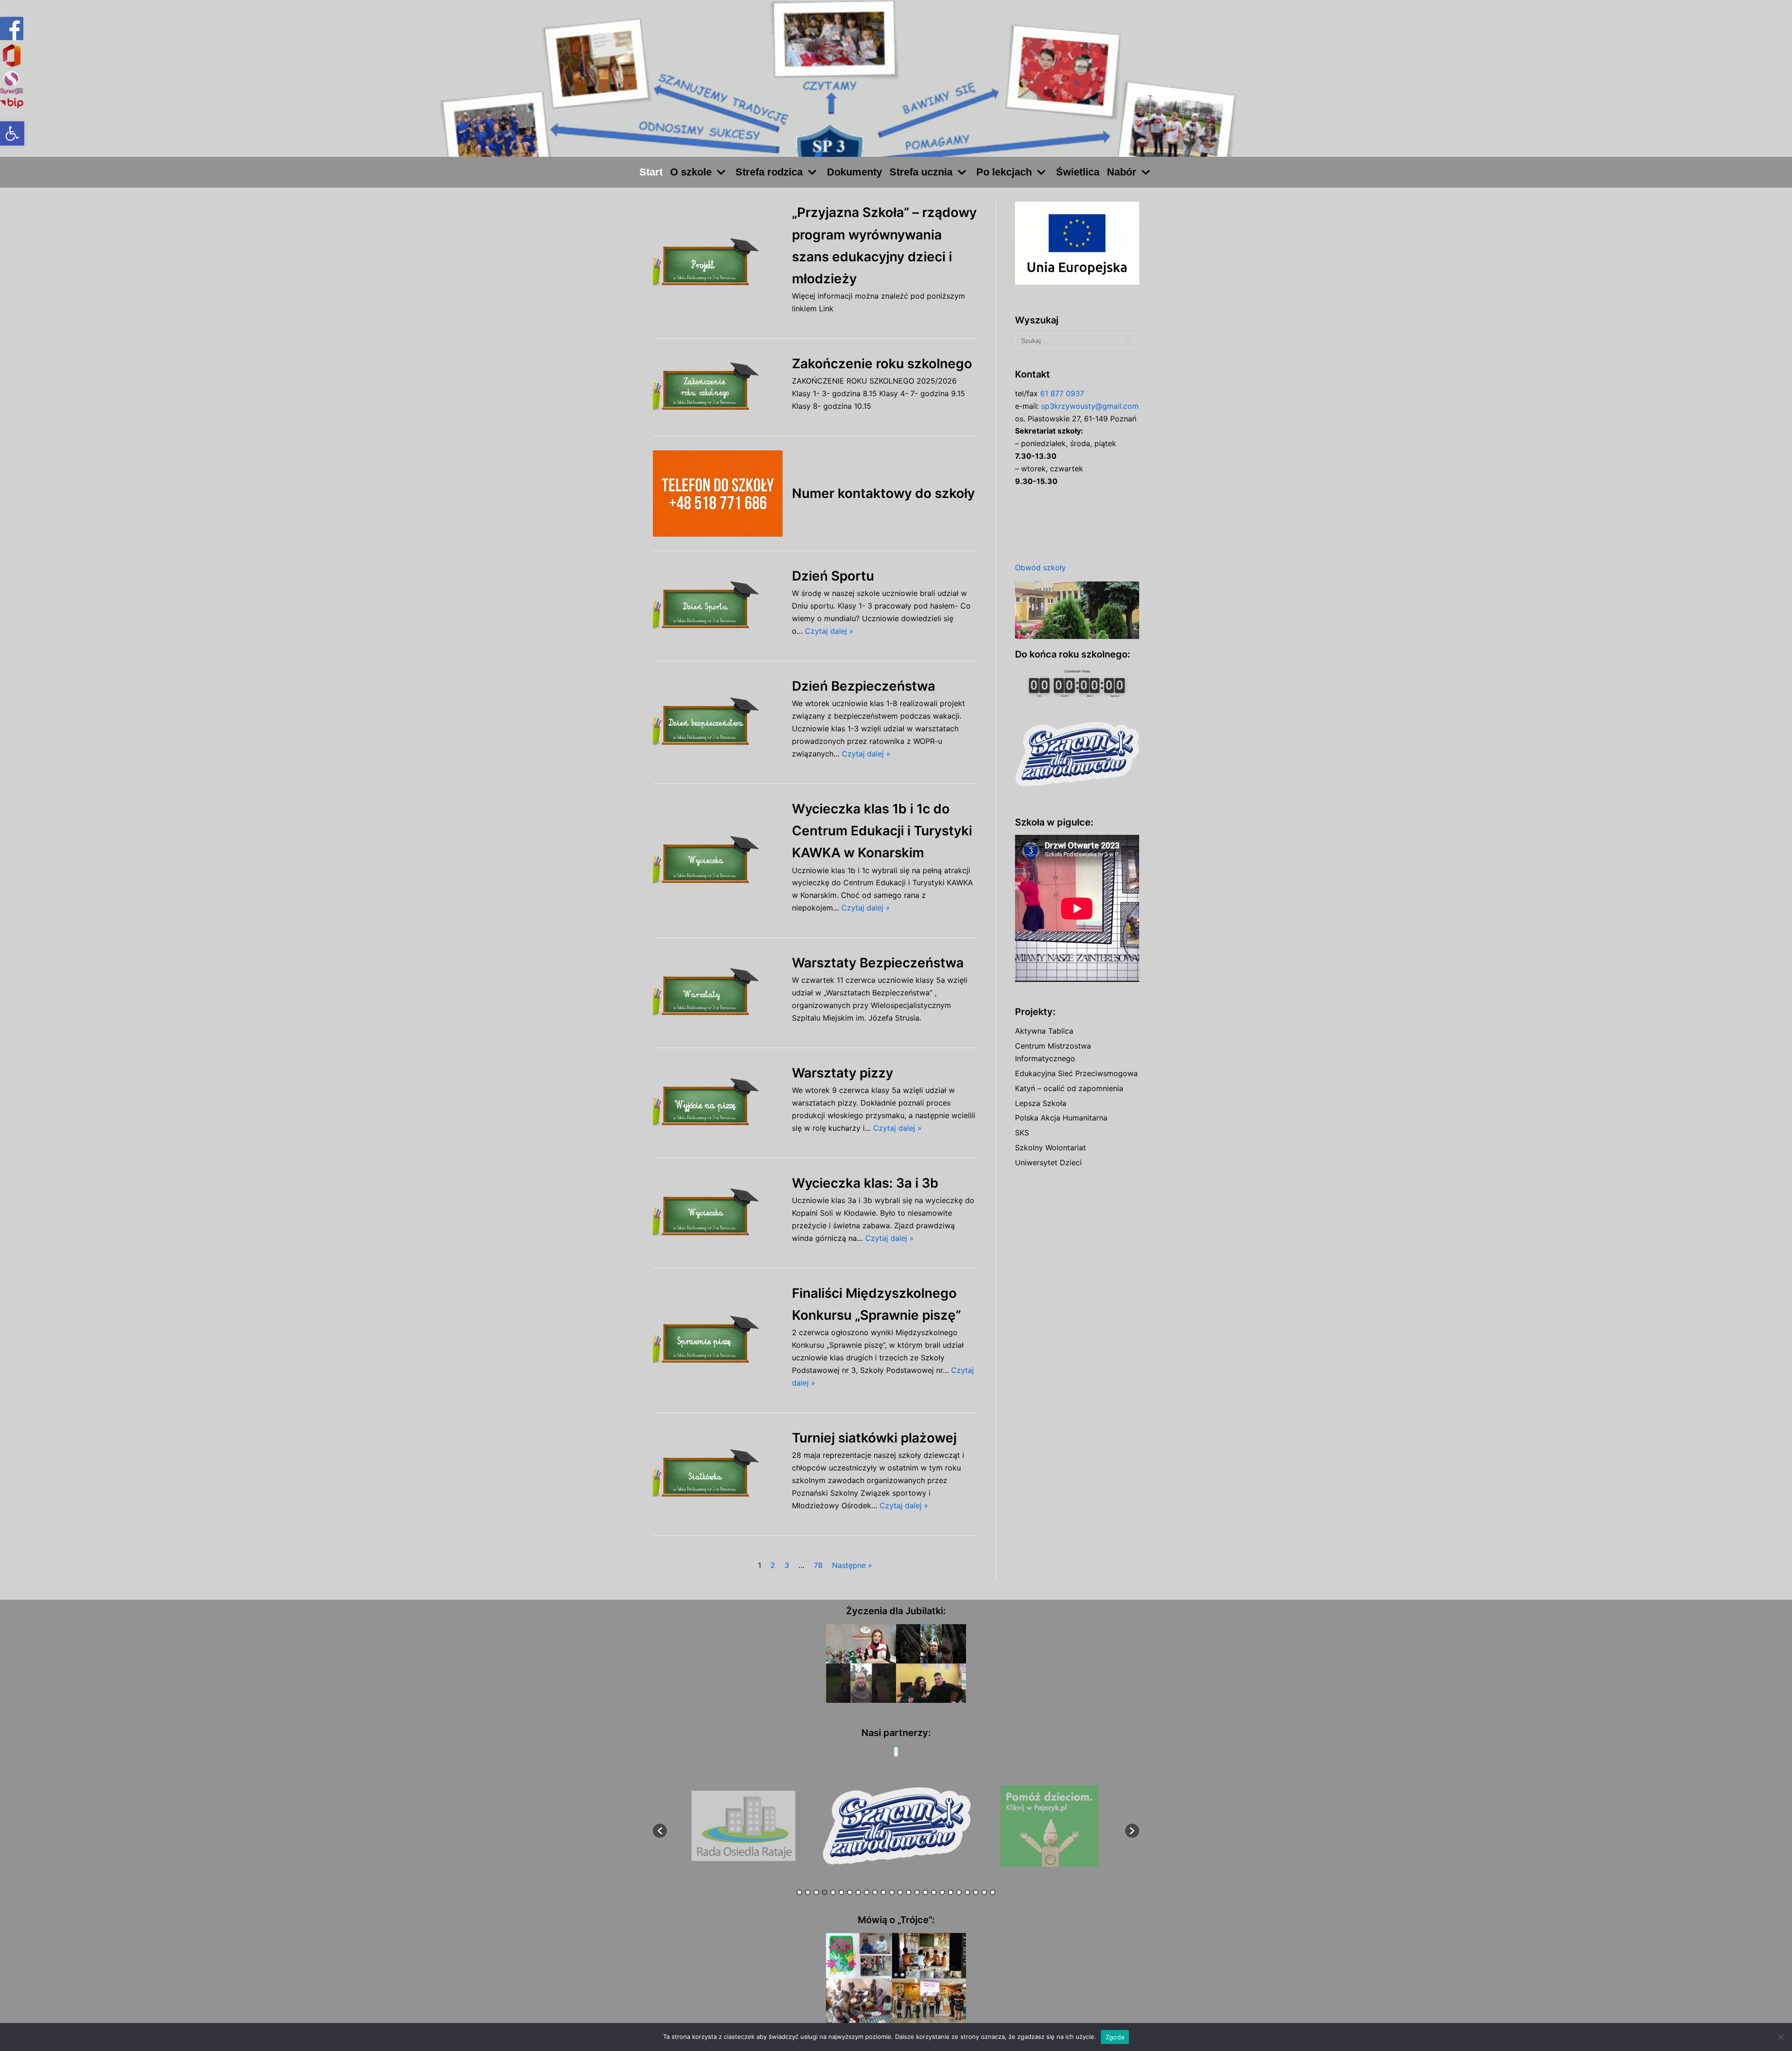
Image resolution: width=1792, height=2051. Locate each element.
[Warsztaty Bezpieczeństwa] (718, 993)
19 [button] (951, 1892)
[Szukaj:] (1077, 341)
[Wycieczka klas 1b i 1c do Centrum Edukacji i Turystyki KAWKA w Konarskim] (718, 861)
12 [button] (892, 1892)
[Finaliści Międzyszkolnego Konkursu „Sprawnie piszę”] (718, 1340)
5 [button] (833, 1892)
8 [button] (858, 1892)
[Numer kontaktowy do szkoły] (718, 493)
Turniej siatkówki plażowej (874, 1438)
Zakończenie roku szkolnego (882, 364)
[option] (744, 1826)
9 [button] (867, 1892)
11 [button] (883, 1892)
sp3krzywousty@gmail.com (1090, 406)
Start (651, 172)
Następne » (852, 1565)
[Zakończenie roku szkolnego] (718, 387)
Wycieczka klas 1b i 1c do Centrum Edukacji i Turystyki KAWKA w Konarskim (882, 831)
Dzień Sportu (833, 576)
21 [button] (967, 1892)
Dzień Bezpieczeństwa (864, 686)
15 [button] (917, 1892)
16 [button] (925, 1892)
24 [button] (993, 1892)
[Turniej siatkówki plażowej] (718, 1474)
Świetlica (1078, 172)
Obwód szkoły (1040, 567)
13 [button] (900, 1892)
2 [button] (808, 1892)
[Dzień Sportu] (718, 606)
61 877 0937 (1062, 393)
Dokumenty (854, 172)
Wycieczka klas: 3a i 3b (865, 1183)
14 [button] (909, 1892)
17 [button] (934, 1892)
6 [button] (841, 1892)
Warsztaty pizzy (843, 1073)
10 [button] (875, 1892)
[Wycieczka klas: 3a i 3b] (718, 1213)
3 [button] (816, 1892)
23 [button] (984, 1892)
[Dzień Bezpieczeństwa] (718, 722)
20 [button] (959, 1892)
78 (818, 1565)
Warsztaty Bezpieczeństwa (878, 963)
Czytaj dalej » (829, 631)
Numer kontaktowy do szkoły (883, 493)
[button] (12, 133)
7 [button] (850, 1892)
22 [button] (976, 1892)
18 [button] (942, 1892)
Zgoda (1115, 2037)
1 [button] (799, 1892)
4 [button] (825, 1892)
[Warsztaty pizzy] (718, 1103)
